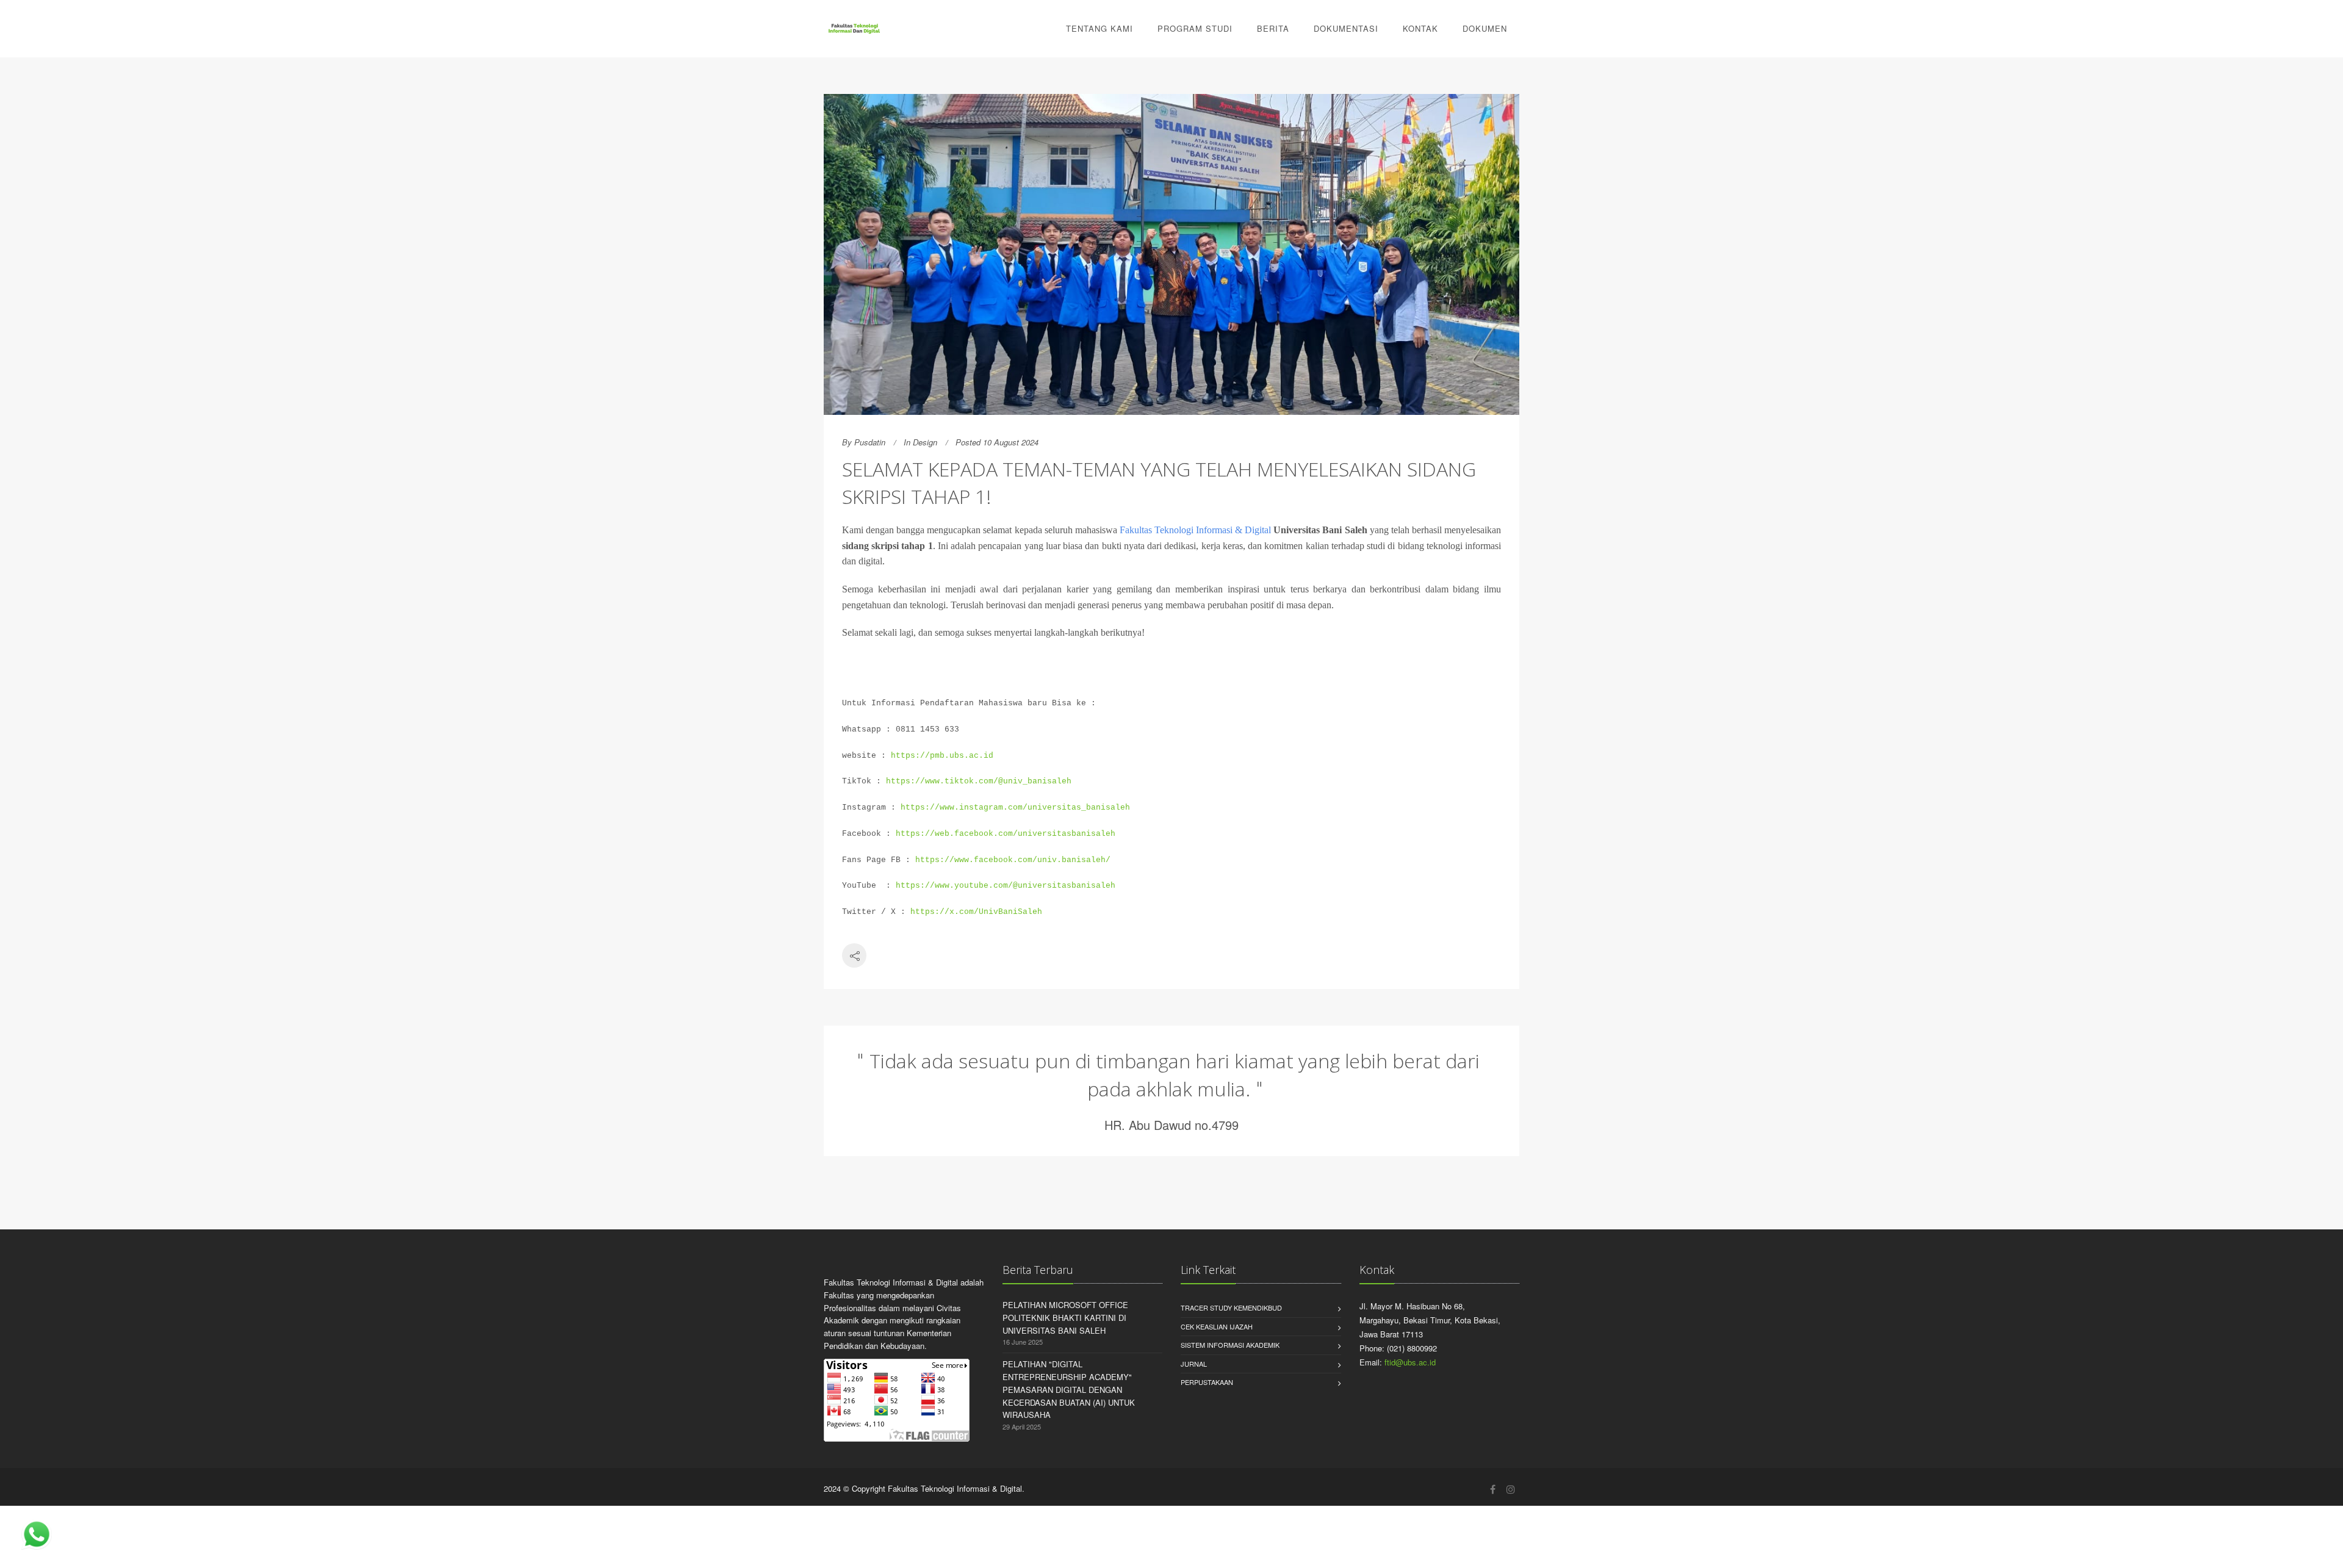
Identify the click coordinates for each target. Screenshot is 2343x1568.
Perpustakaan (1207, 1382)
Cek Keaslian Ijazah (1217, 1326)
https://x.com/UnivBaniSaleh (976, 912)
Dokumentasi (1346, 28)
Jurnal (1194, 1364)
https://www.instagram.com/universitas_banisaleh (1015, 807)
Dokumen (1485, 28)
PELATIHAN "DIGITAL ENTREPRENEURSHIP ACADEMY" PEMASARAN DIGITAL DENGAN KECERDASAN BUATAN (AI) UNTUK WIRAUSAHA (1069, 1389)
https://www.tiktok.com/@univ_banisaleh (979, 781)
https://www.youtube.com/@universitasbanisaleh (1006, 886)
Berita (1273, 28)
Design (925, 442)
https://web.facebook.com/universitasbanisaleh (1006, 834)
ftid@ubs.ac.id (1410, 1362)
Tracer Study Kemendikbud (1231, 1307)
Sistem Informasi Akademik (1230, 1345)
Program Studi (1195, 28)
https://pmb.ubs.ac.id (942, 756)
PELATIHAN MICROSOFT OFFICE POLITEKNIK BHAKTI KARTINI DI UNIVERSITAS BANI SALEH (1065, 1318)
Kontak (1420, 28)
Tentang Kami (1100, 28)
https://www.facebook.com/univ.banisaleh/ (1013, 860)
